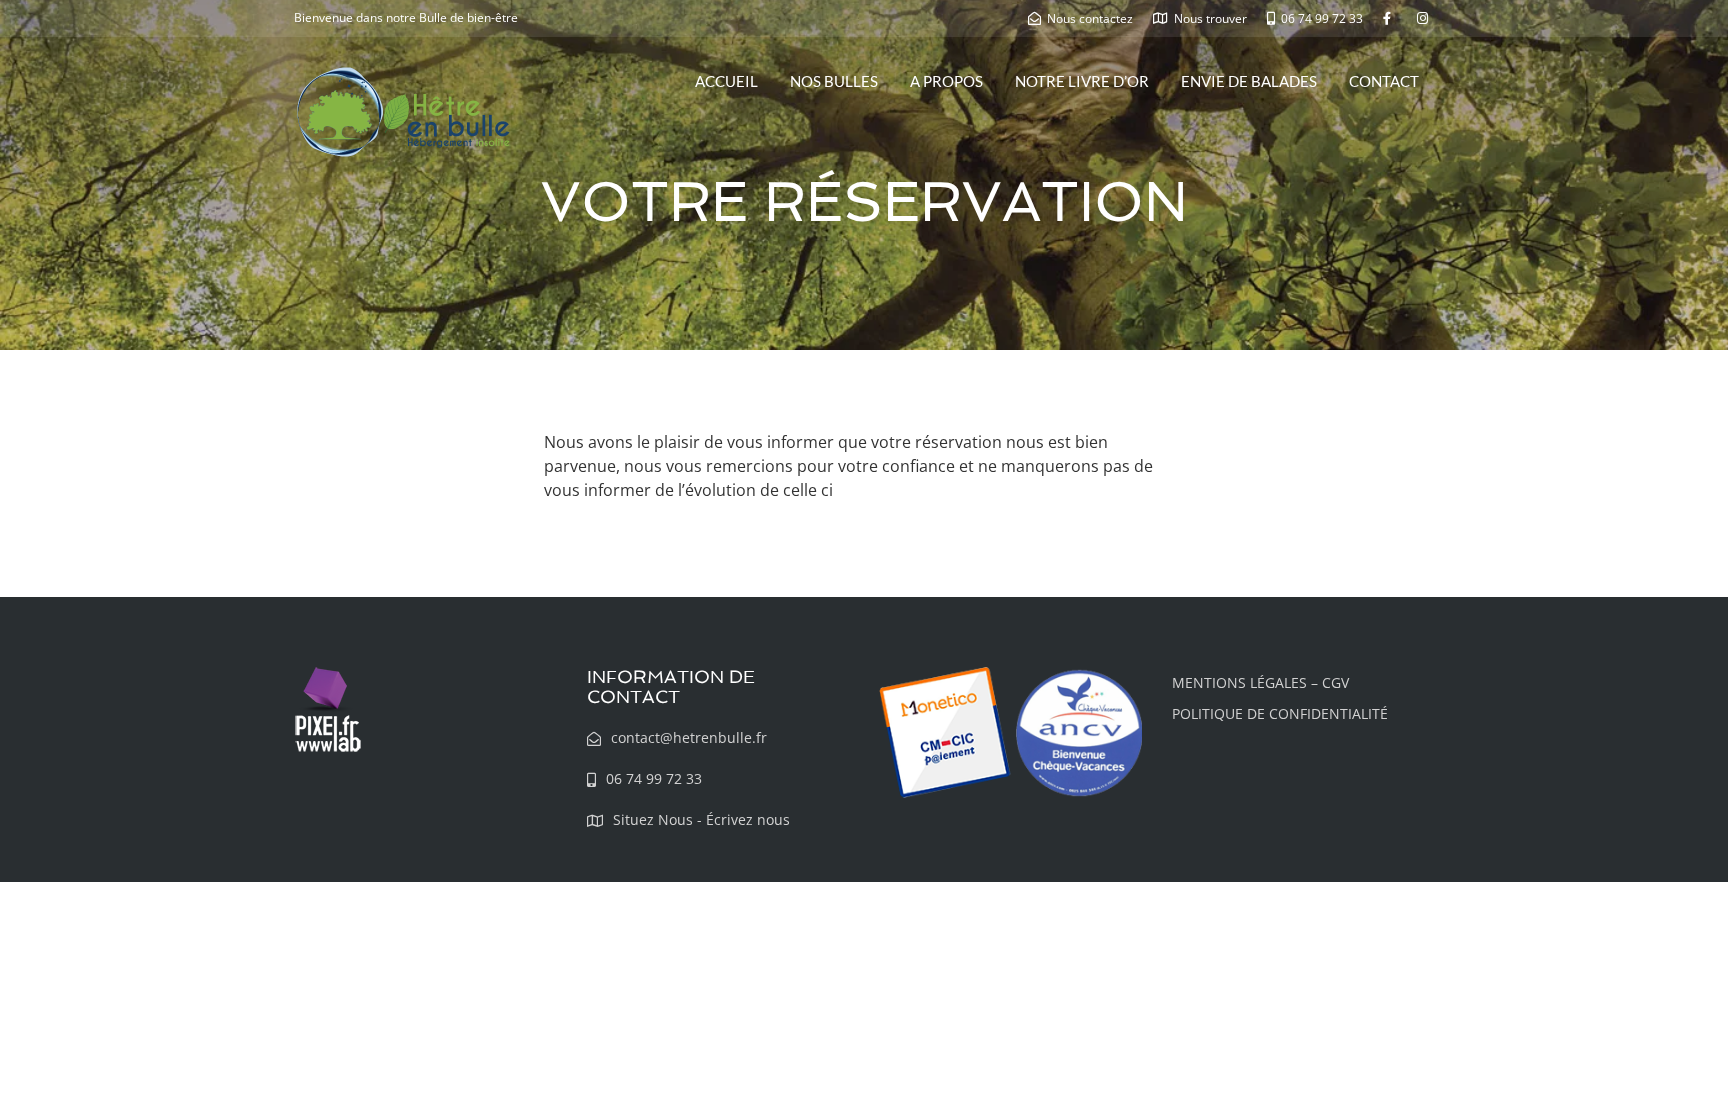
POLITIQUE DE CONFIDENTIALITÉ (1280, 713)
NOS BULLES (834, 81)
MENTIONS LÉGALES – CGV (1260, 682)
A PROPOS (946, 81)
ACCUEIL (726, 81)
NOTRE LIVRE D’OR (1082, 81)
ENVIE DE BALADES (1249, 81)
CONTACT (1384, 81)
